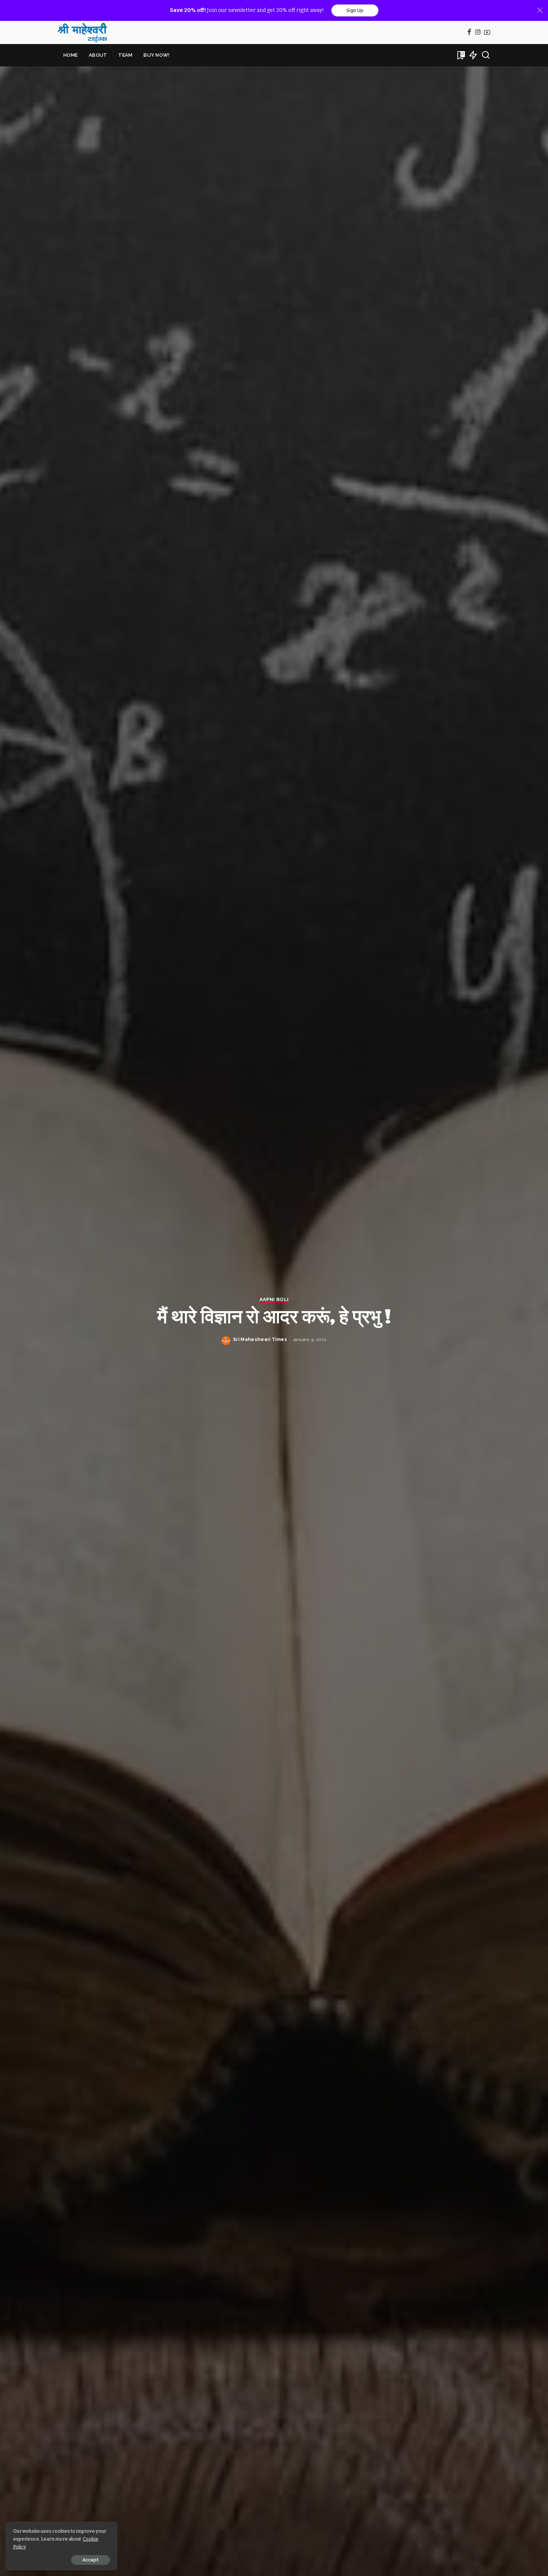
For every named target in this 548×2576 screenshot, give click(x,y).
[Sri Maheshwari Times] (82, 32)
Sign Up (355, 10)
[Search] (486, 55)
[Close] (540, 10)
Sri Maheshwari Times (260, 1339)
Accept (91, 2560)
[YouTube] (487, 33)
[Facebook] (469, 33)
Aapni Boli (274, 1300)
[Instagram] (478, 33)
